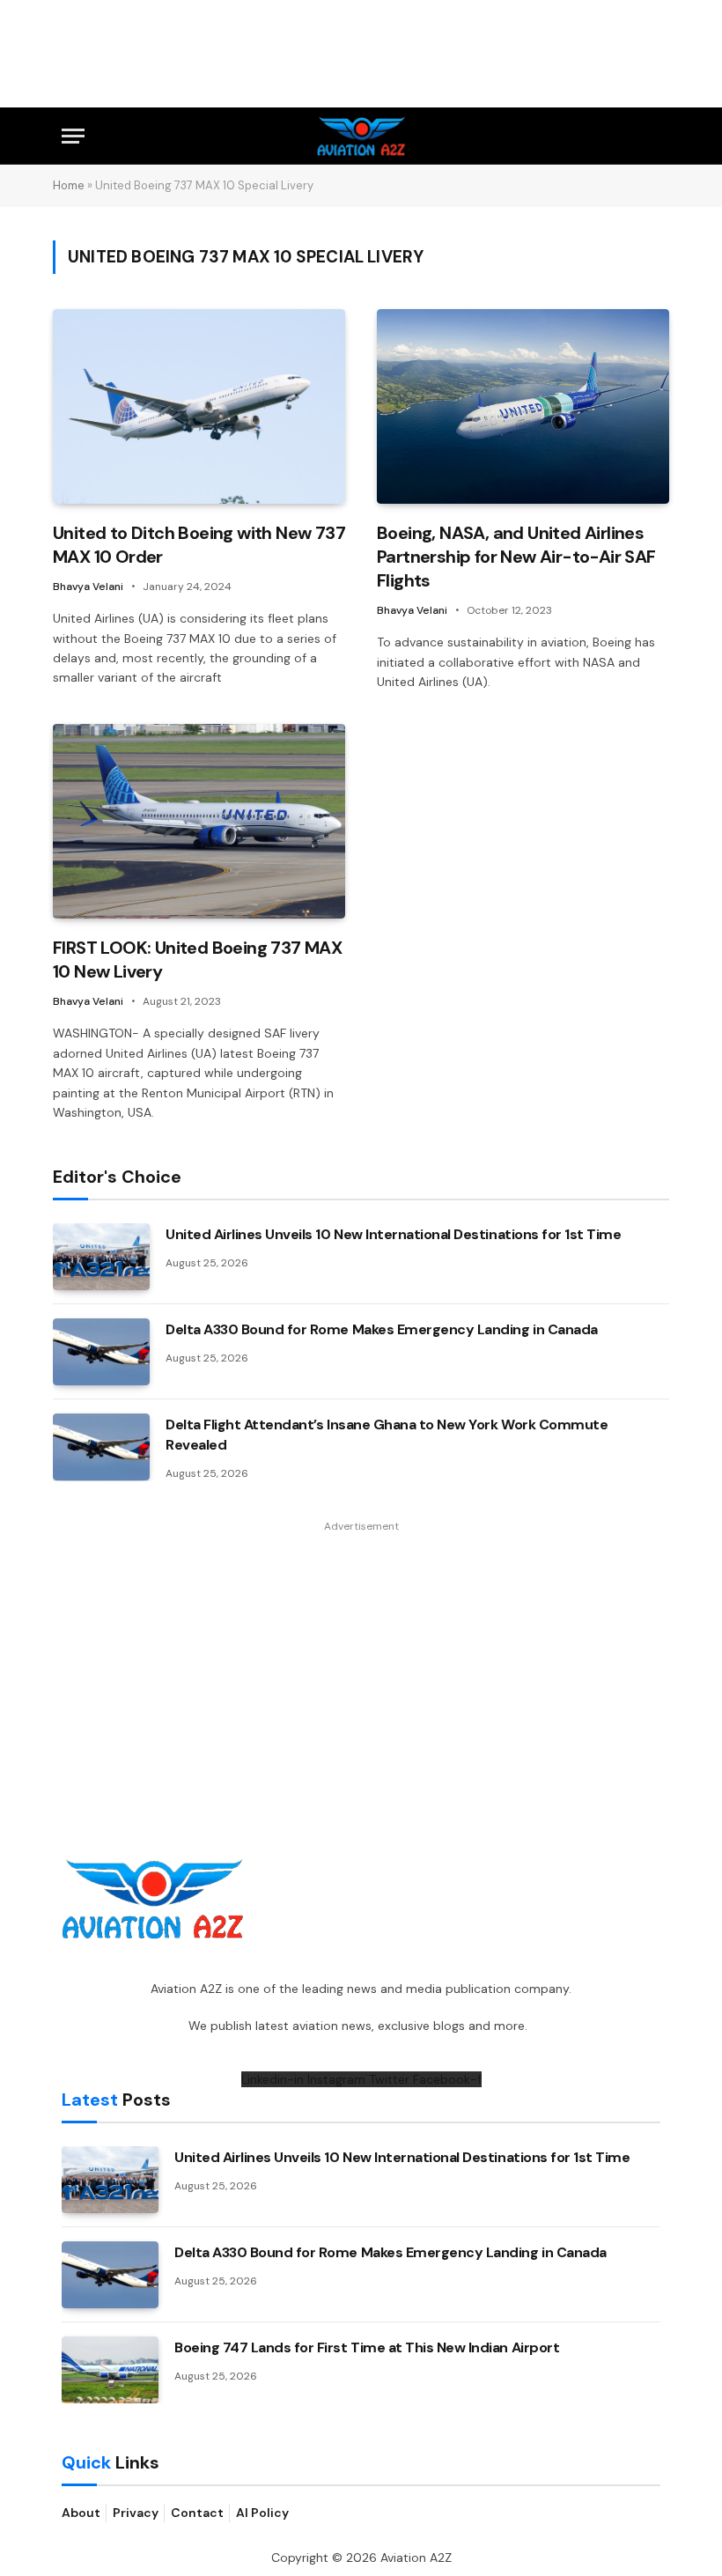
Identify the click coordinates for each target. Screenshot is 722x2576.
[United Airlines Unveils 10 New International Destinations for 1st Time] (101, 1257)
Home (69, 185)
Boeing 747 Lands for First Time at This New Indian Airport (367, 2347)
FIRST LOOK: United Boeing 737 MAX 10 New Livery (197, 960)
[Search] (652, 136)
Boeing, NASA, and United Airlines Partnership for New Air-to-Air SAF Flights (516, 557)
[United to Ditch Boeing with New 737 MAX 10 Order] (199, 406)
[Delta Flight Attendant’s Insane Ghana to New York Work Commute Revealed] (101, 1447)
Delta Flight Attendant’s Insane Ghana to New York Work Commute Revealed (387, 1435)
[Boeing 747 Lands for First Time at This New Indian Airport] (110, 2370)
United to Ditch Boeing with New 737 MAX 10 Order (199, 545)
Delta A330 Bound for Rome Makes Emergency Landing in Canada (382, 1329)
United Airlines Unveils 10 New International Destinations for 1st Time (393, 1234)
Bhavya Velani (88, 587)
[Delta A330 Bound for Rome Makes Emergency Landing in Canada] (101, 1352)
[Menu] (73, 136)
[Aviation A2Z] (361, 136)
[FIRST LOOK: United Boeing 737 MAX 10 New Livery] (199, 821)
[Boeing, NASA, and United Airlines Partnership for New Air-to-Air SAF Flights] (523, 406)
